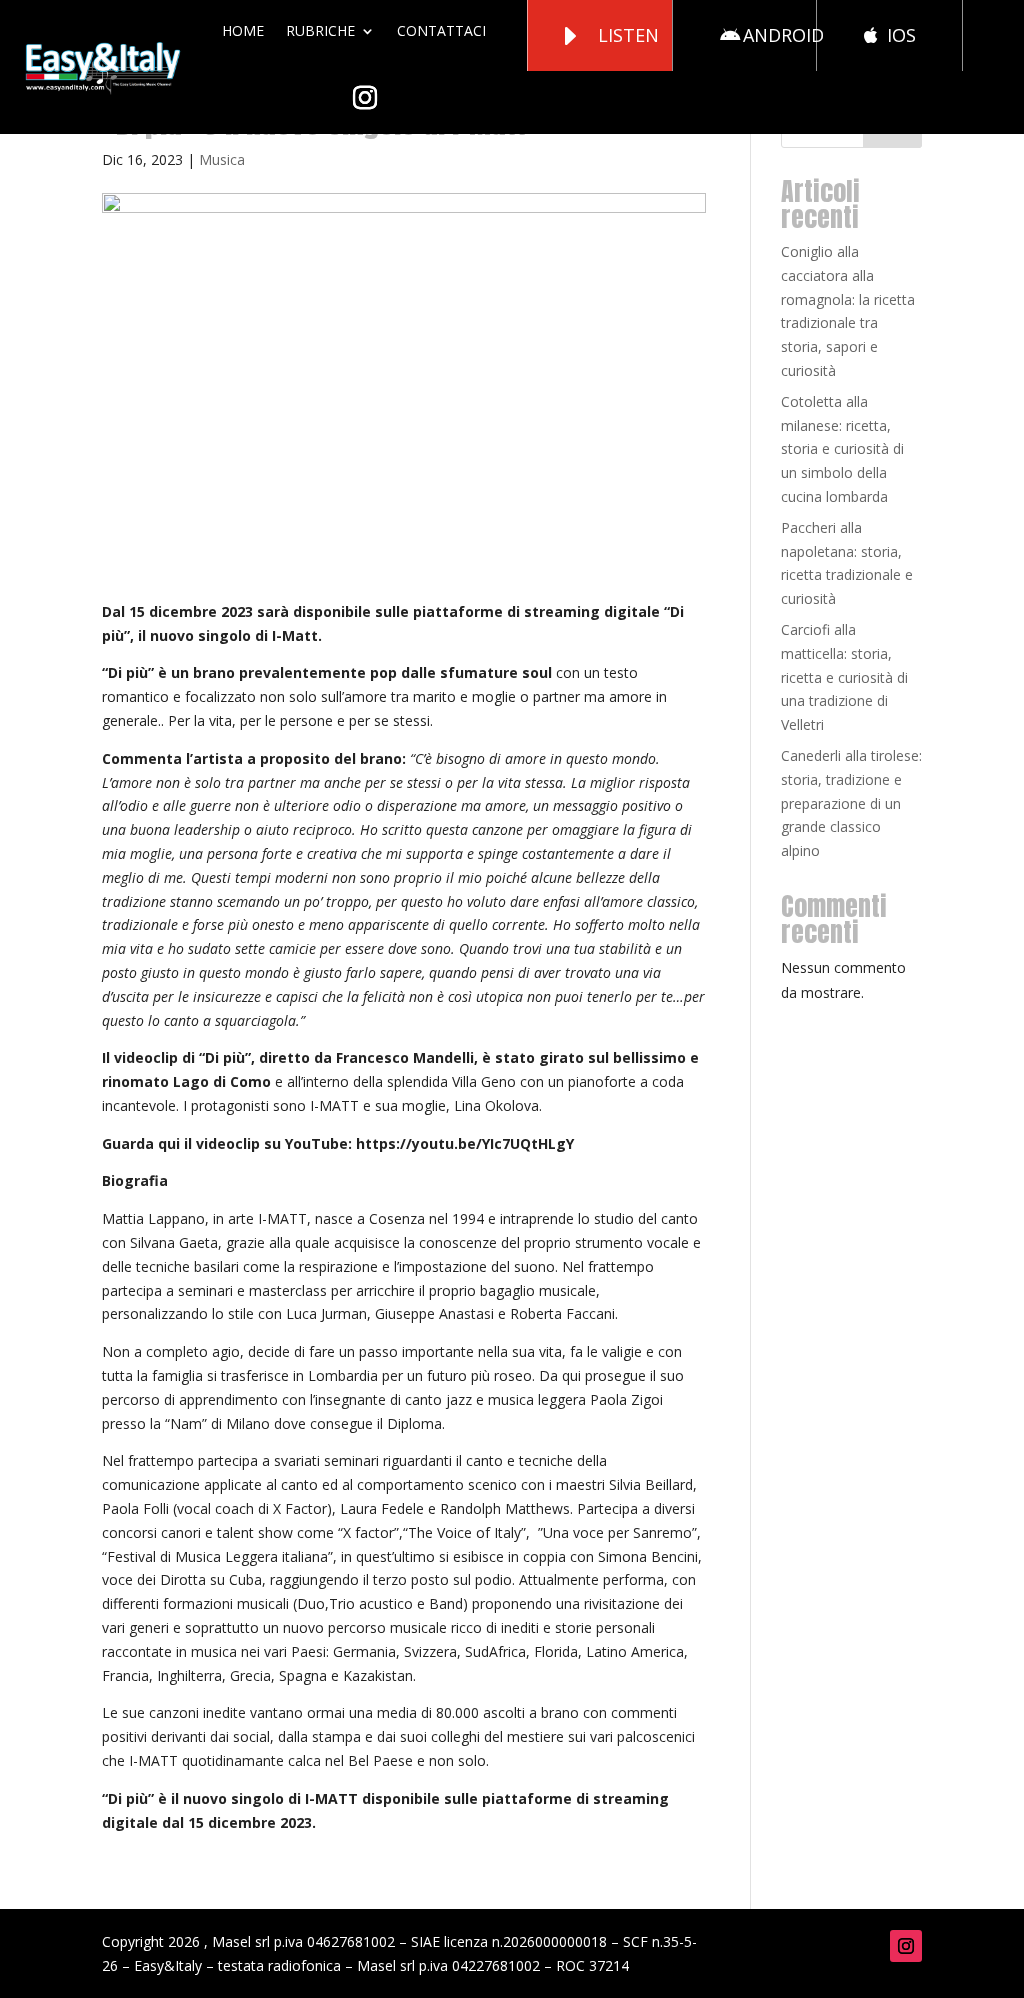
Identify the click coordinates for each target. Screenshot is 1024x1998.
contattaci (441, 30)
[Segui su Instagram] (906, 1946)
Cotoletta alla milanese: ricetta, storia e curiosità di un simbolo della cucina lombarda (842, 449)
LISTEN (628, 35)
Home (243, 30)
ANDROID (783, 35)
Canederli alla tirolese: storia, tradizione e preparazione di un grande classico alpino (851, 803)
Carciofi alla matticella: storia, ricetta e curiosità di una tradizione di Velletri (844, 677)
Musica (222, 159)
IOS (901, 35)
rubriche (320, 30)
